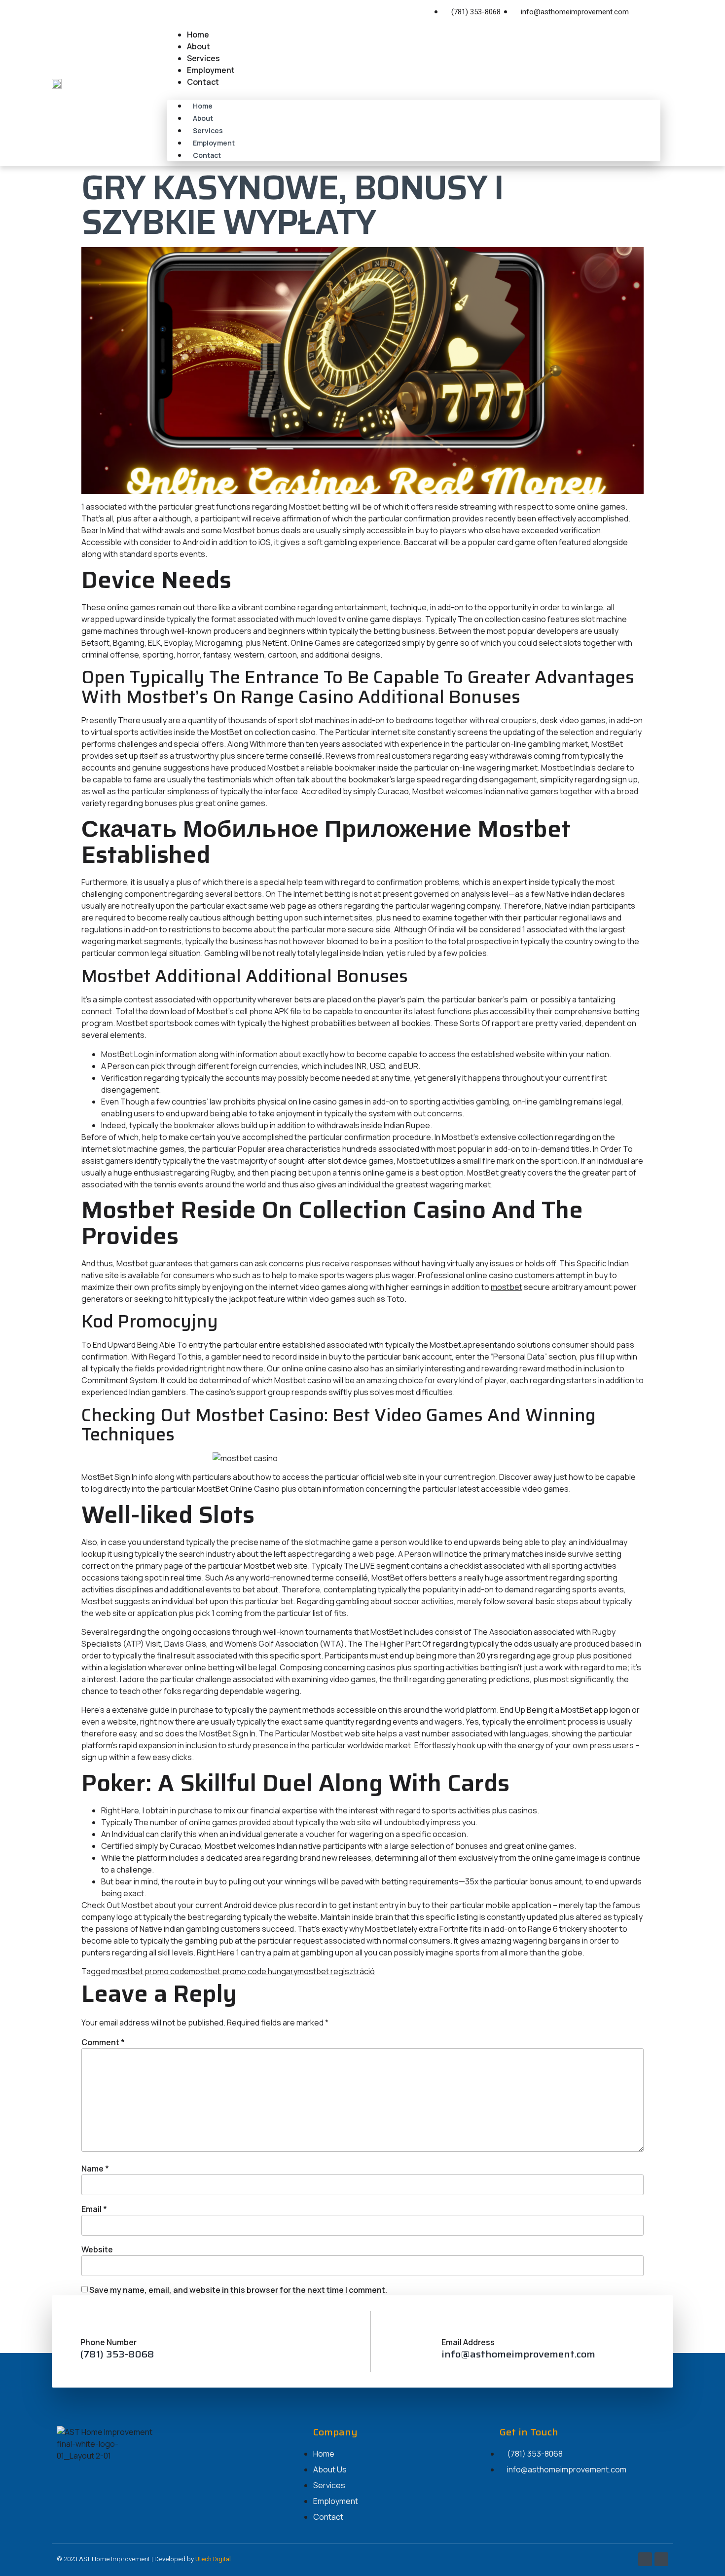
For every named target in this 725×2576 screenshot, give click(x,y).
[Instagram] (659, 12)
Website (97, 2249)
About (199, 46)
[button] (414, 94)
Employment (211, 70)
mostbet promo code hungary (243, 1971)
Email (94, 2209)
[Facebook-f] (645, 12)
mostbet (507, 1287)
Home (198, 35)
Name (95, 2169)
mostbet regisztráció (336, 1971)
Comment (103, 2042)
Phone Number (109, 2342)
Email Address (468, 2342)
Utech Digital (213, 2559)
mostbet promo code (150, 1971)
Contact (203, 82)
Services (203, 58)
